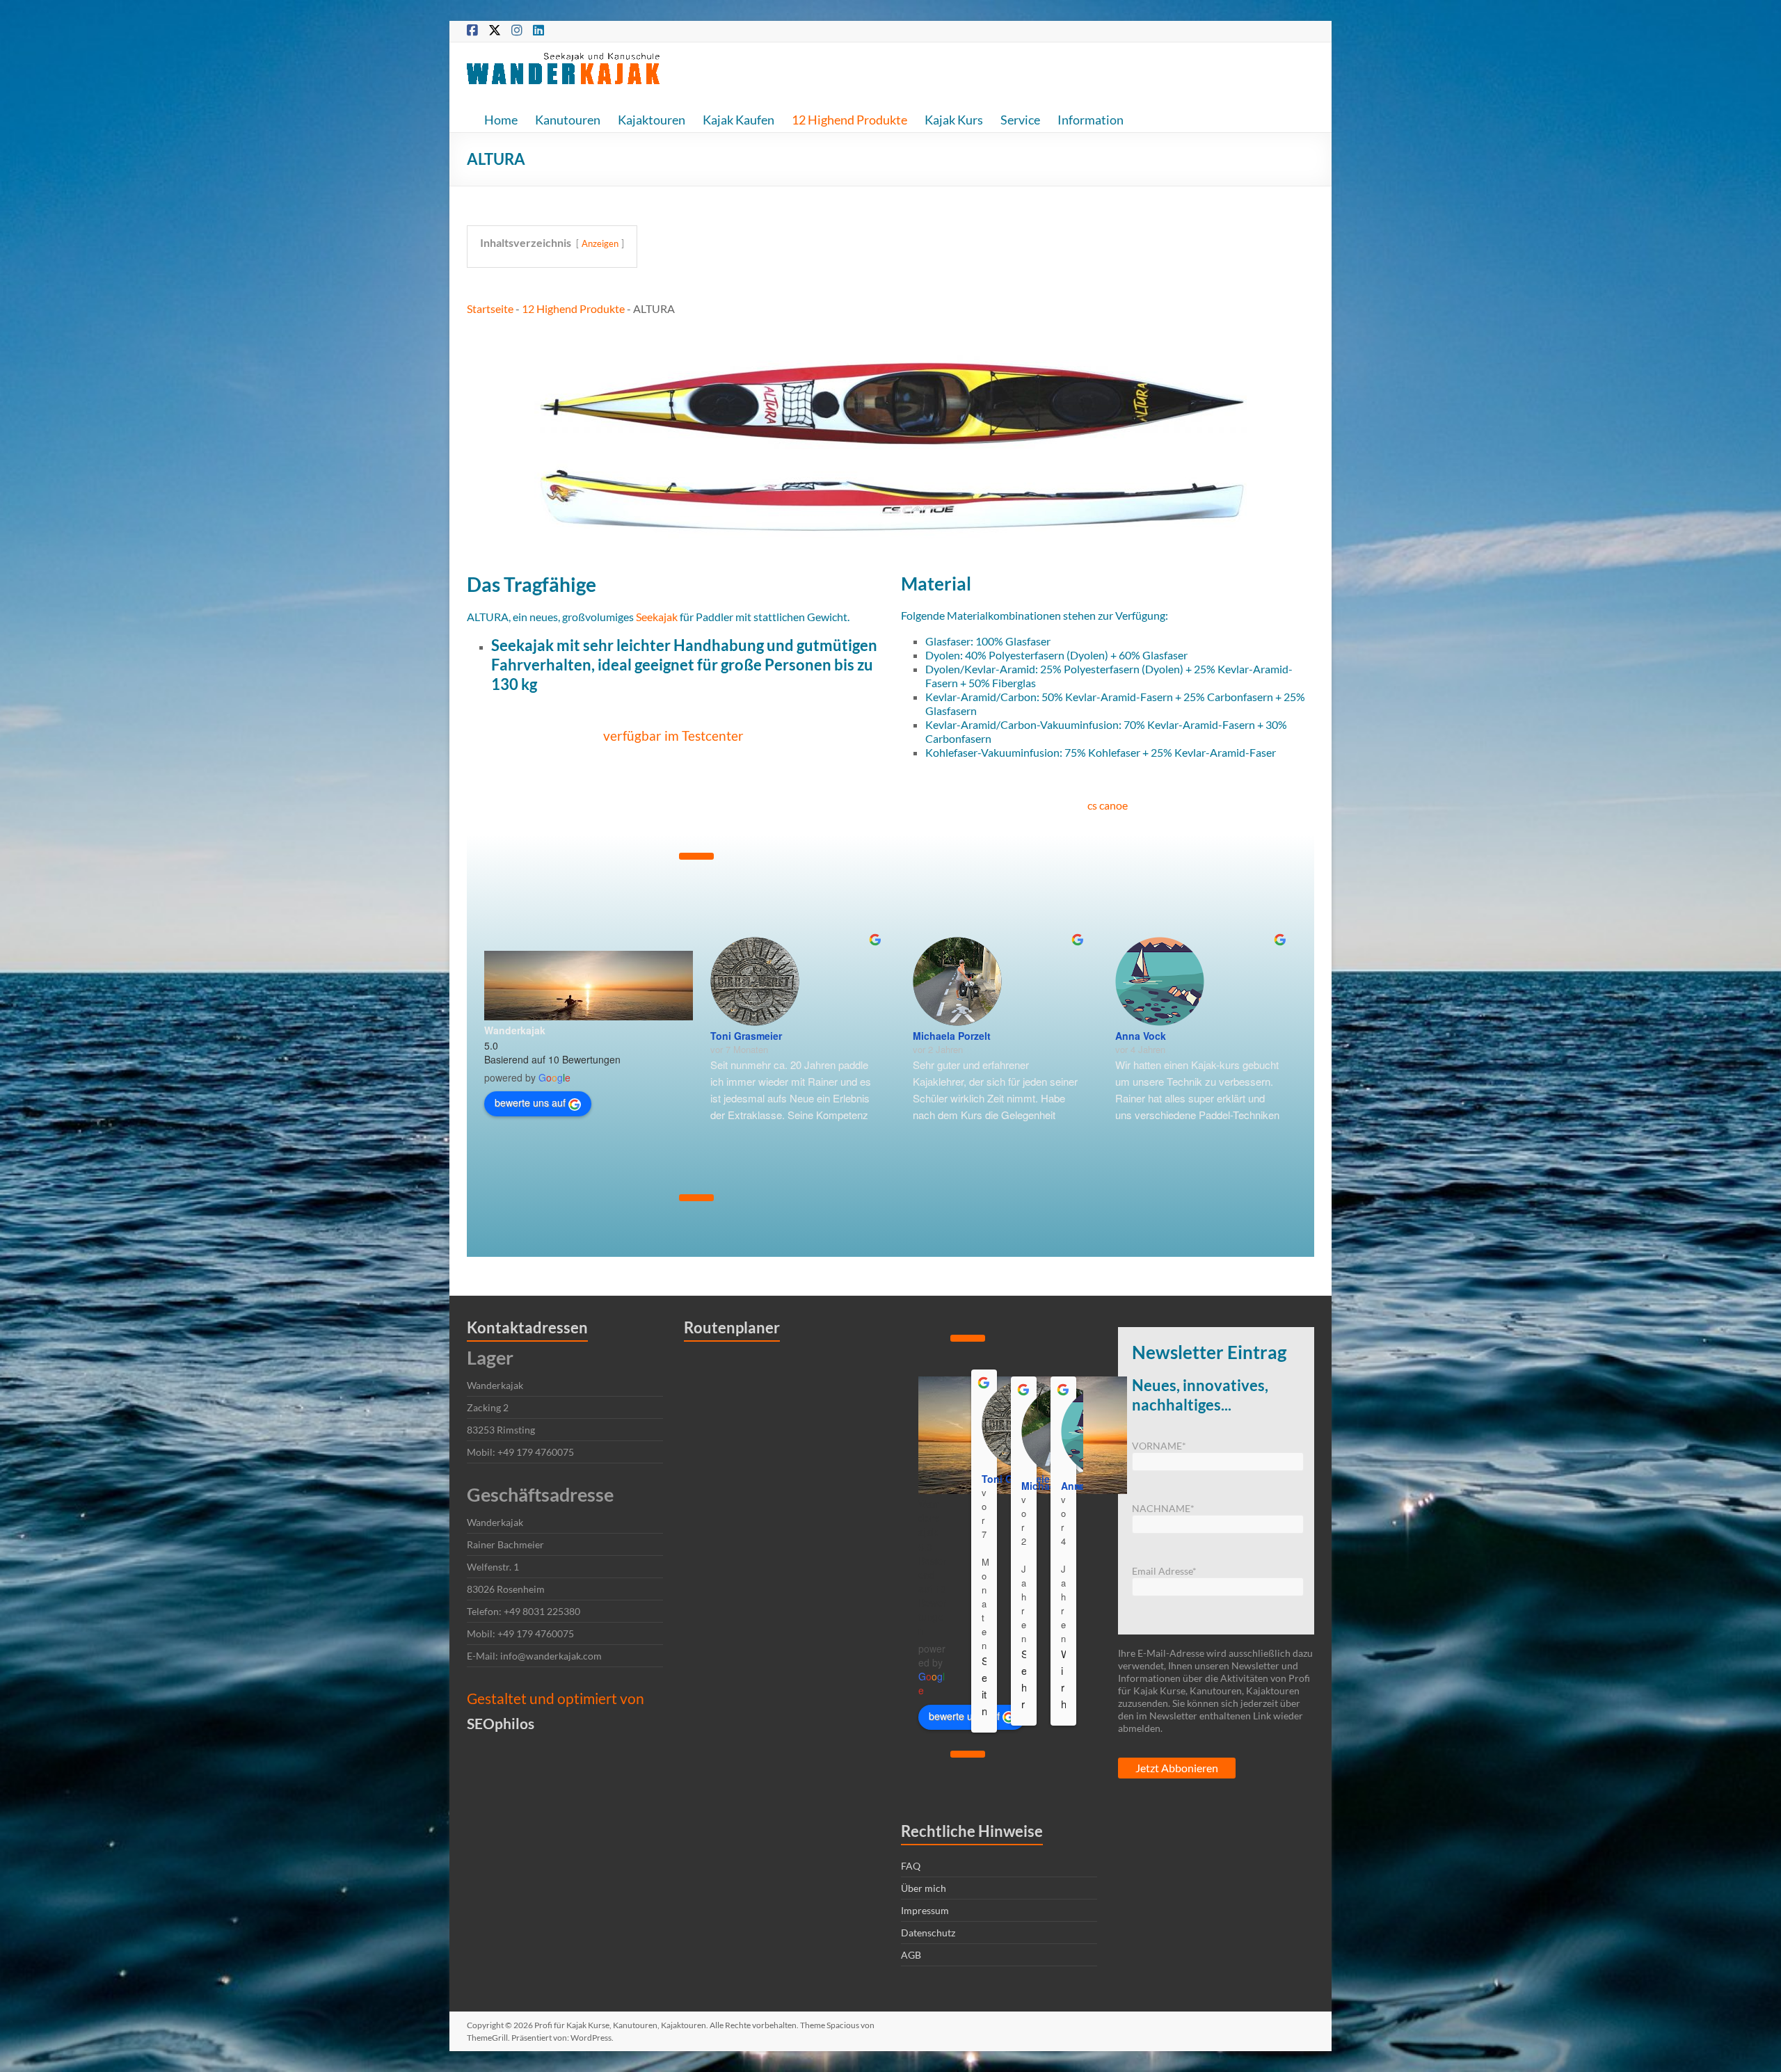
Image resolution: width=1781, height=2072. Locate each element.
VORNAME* (1159, 1446)
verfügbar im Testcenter (673, 736)
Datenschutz (928, 1933)
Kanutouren (568, 120)
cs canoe (1108, 805)
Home (501, 120)
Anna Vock (1141, 1036)
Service (1020, 120)
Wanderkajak (515, 1030)
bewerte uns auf (530, 1102)
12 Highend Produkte (849, 120)
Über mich (924, 1888)
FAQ (911, 1866)
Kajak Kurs (954, 120)
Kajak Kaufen (738, 120)
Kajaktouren (652, 120)
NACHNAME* (1163, 1508)
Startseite (490, 308)
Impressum (925, 1910)
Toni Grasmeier (746, 1036)
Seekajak (657, 617)
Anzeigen (600, 243)
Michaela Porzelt (952, 1036)
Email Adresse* (1164, 1571)
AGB (911, 1955)
